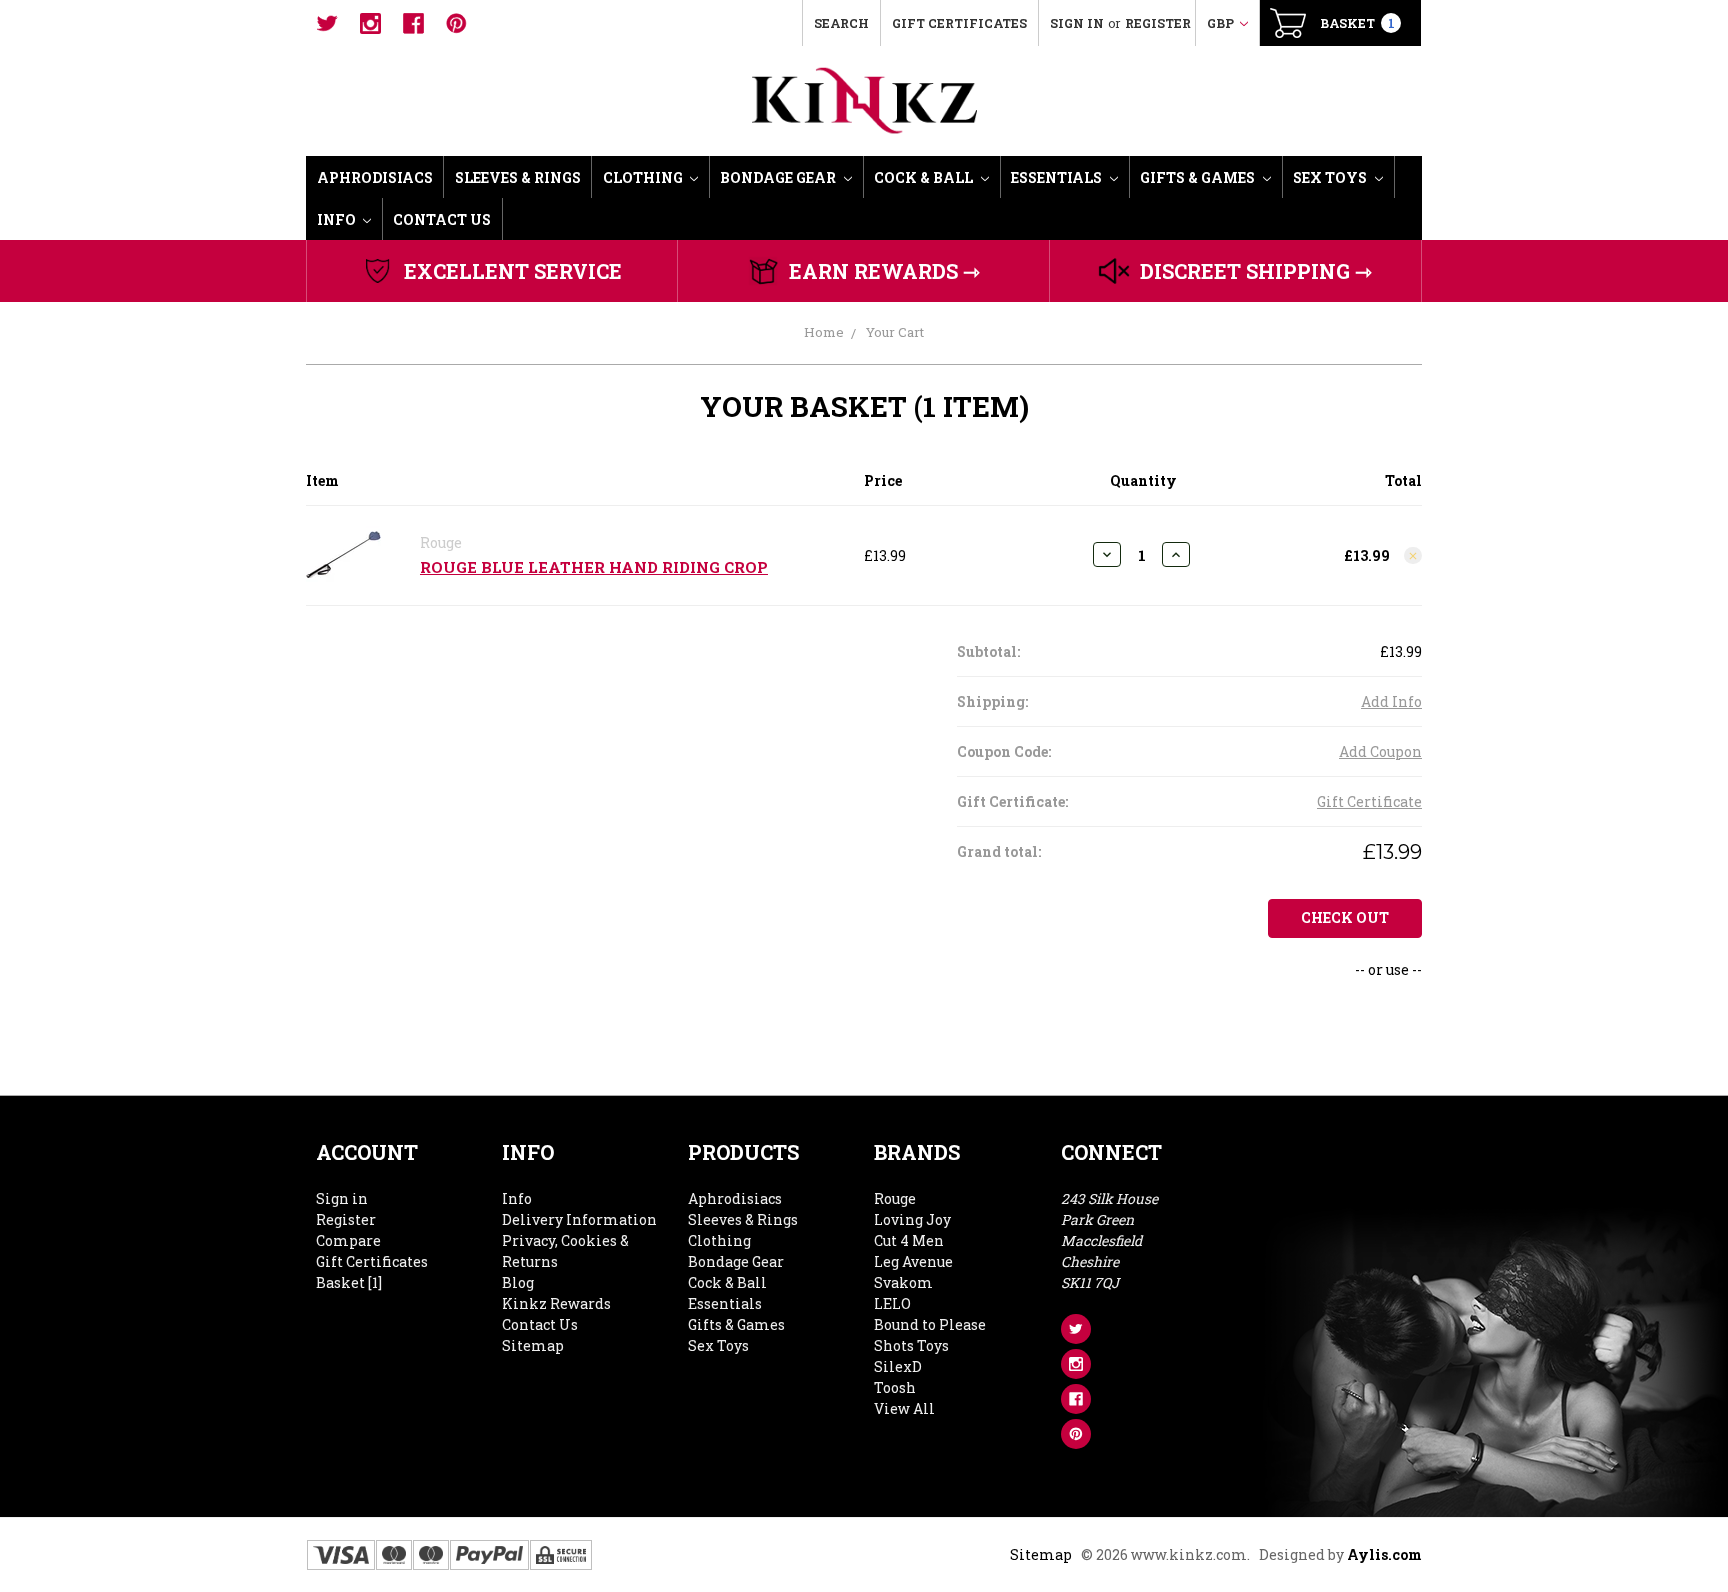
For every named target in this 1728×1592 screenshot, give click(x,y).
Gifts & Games (1199, 177)
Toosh (895, 1387)
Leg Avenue (913, 1261)
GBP (1222, 23)
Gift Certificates (959, 23)
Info (338, 219)
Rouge (895, 1198)
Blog (518, 1282)
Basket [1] (349, 1282)
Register (1158, 23)
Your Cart (895, 332)
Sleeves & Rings (518, 177)
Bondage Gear (779, 177)
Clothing (644, 177)
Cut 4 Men (909, 1240)
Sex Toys (1331, 177)
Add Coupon (1380, 751)
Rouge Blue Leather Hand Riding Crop (594, 567)
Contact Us (442, 219)
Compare (348, 1240)
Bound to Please (930, 1324)
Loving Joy (912, 1219)
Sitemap (533, 1345)
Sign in (1077, 23)
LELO (892, 1303)
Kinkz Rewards (556, 1303)
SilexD (898, 1366)
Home (824, 332)
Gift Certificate (1369, 801)
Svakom (903, 1282)
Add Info (1391, 701)
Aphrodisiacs (375, 177)
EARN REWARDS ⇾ (884, 271)
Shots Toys (911, 1345)
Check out (1345, 917)
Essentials (1058, 177)
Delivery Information (579, 1219)
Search (841, 23)
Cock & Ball (925, 177)
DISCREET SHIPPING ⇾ (1256, 271)
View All (904, 1408)
